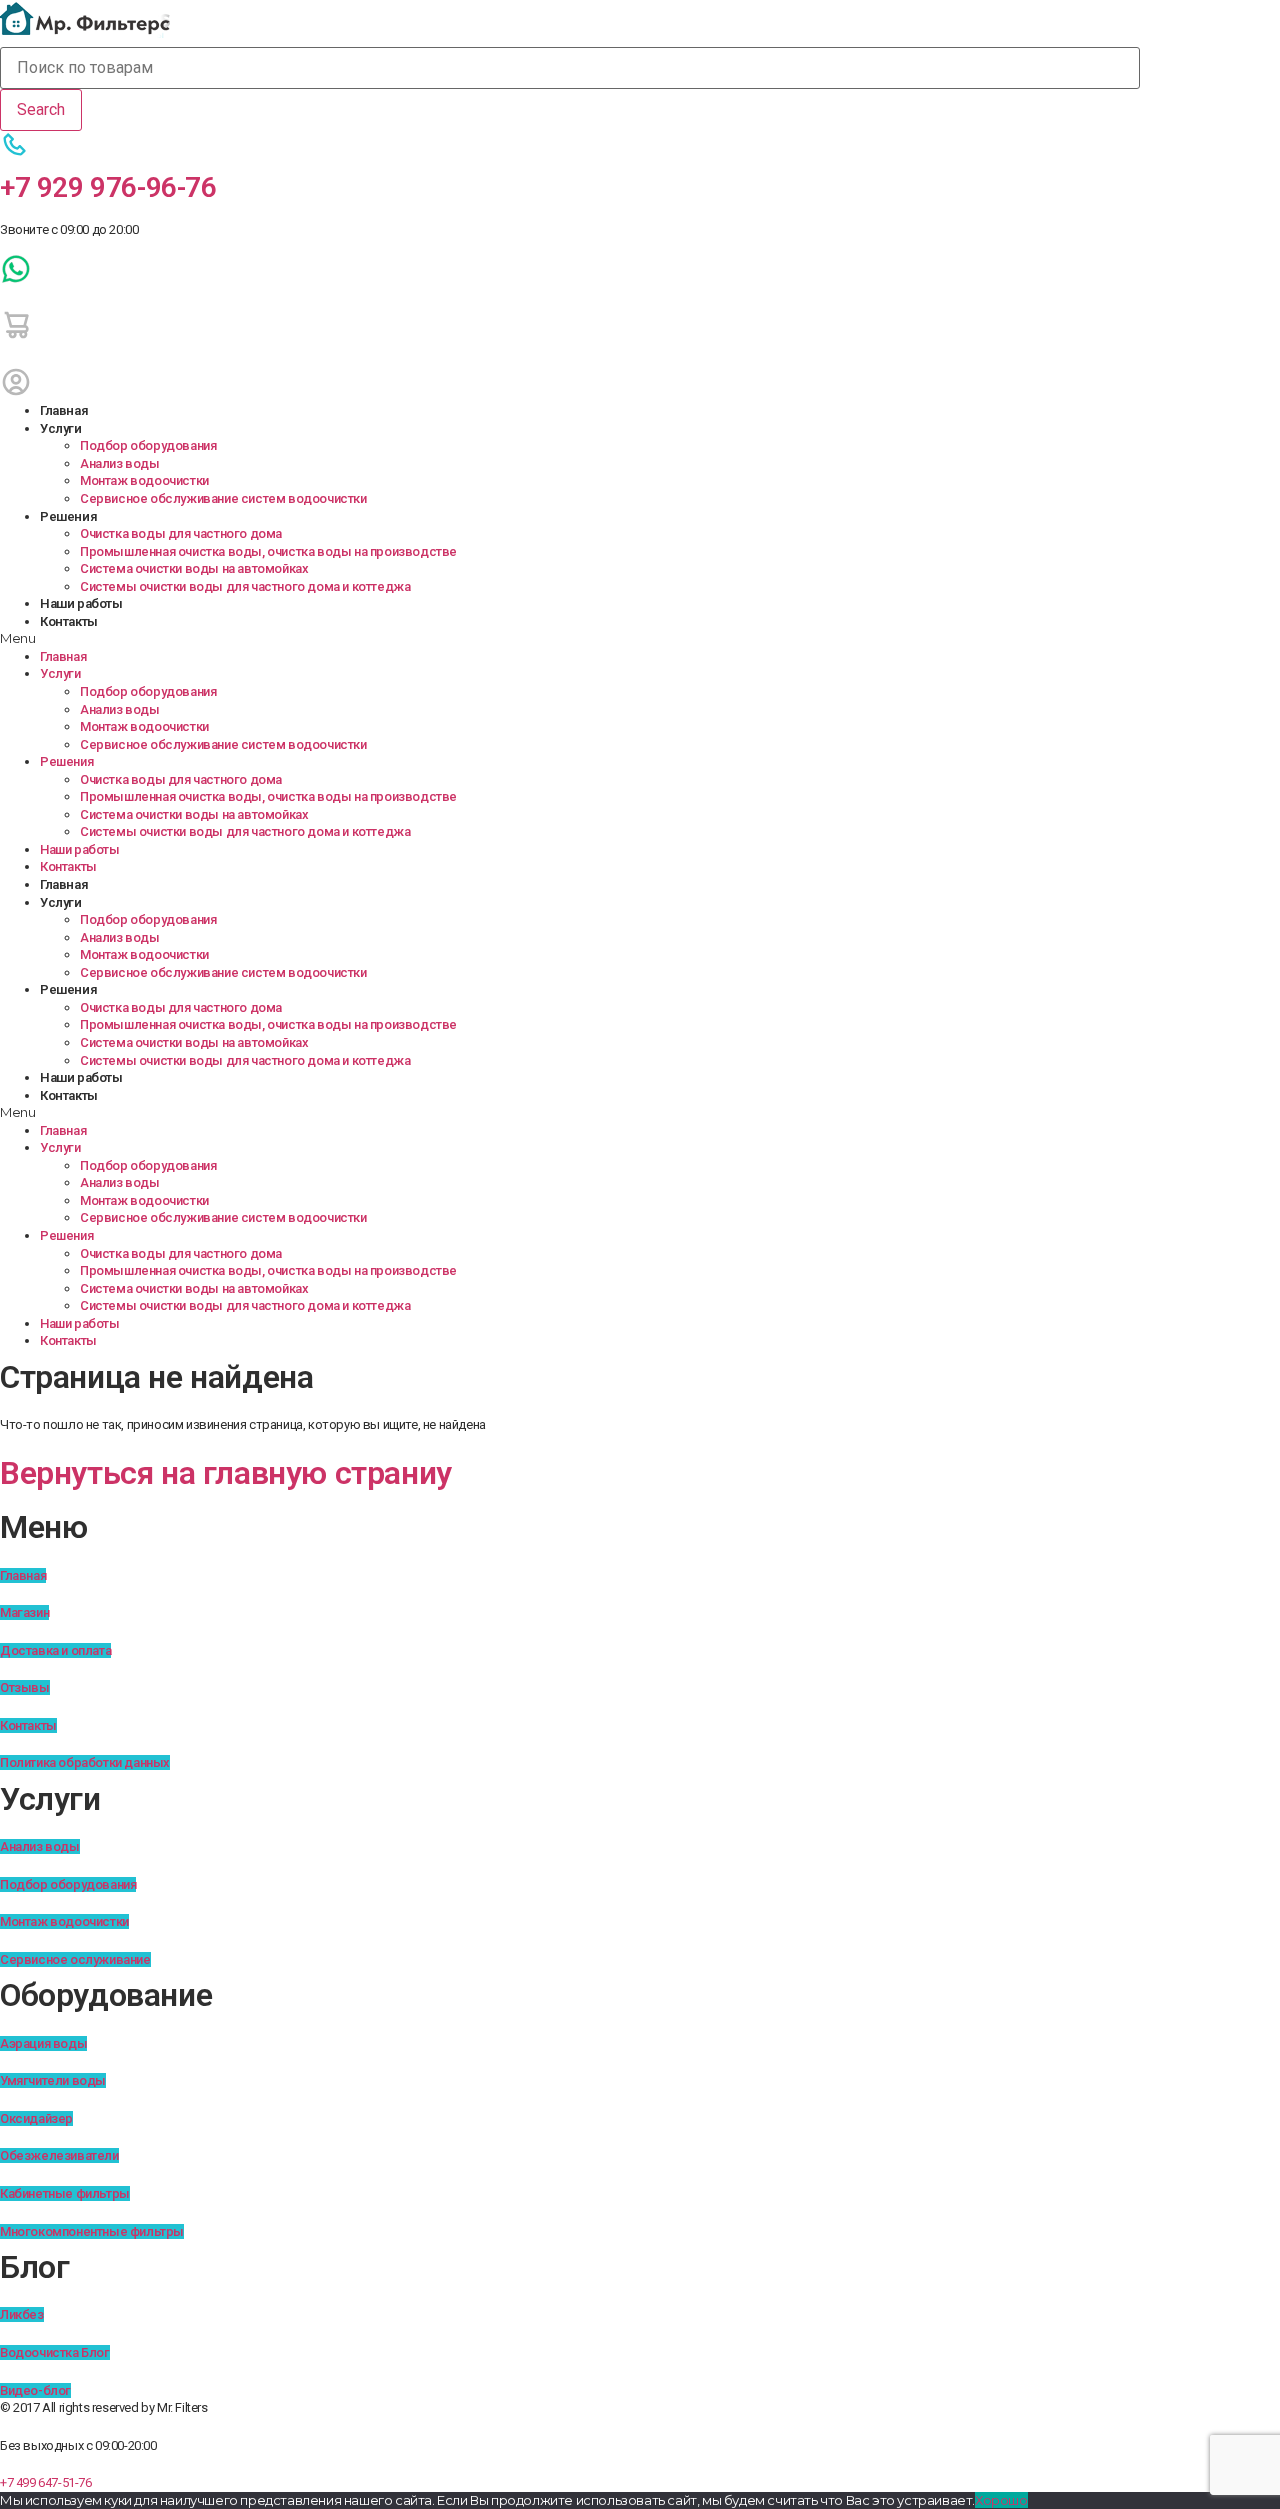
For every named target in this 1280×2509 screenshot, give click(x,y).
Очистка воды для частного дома (181, 533)
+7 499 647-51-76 (46, 2482)
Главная (64, 410)
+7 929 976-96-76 (108, 187)
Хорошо (1001, 2500)
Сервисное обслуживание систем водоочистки (223, 498)
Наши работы (81, 603)
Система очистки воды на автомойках (194, 568)
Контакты (69, 621)
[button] (570, 639)
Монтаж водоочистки (144, 480)
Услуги (61, 428)
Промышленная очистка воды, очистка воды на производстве (268, 551)
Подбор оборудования (148, 445)
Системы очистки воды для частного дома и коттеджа (245, 586)
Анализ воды (120, 463)
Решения (68, 516)
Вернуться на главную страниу (226, 1473)
